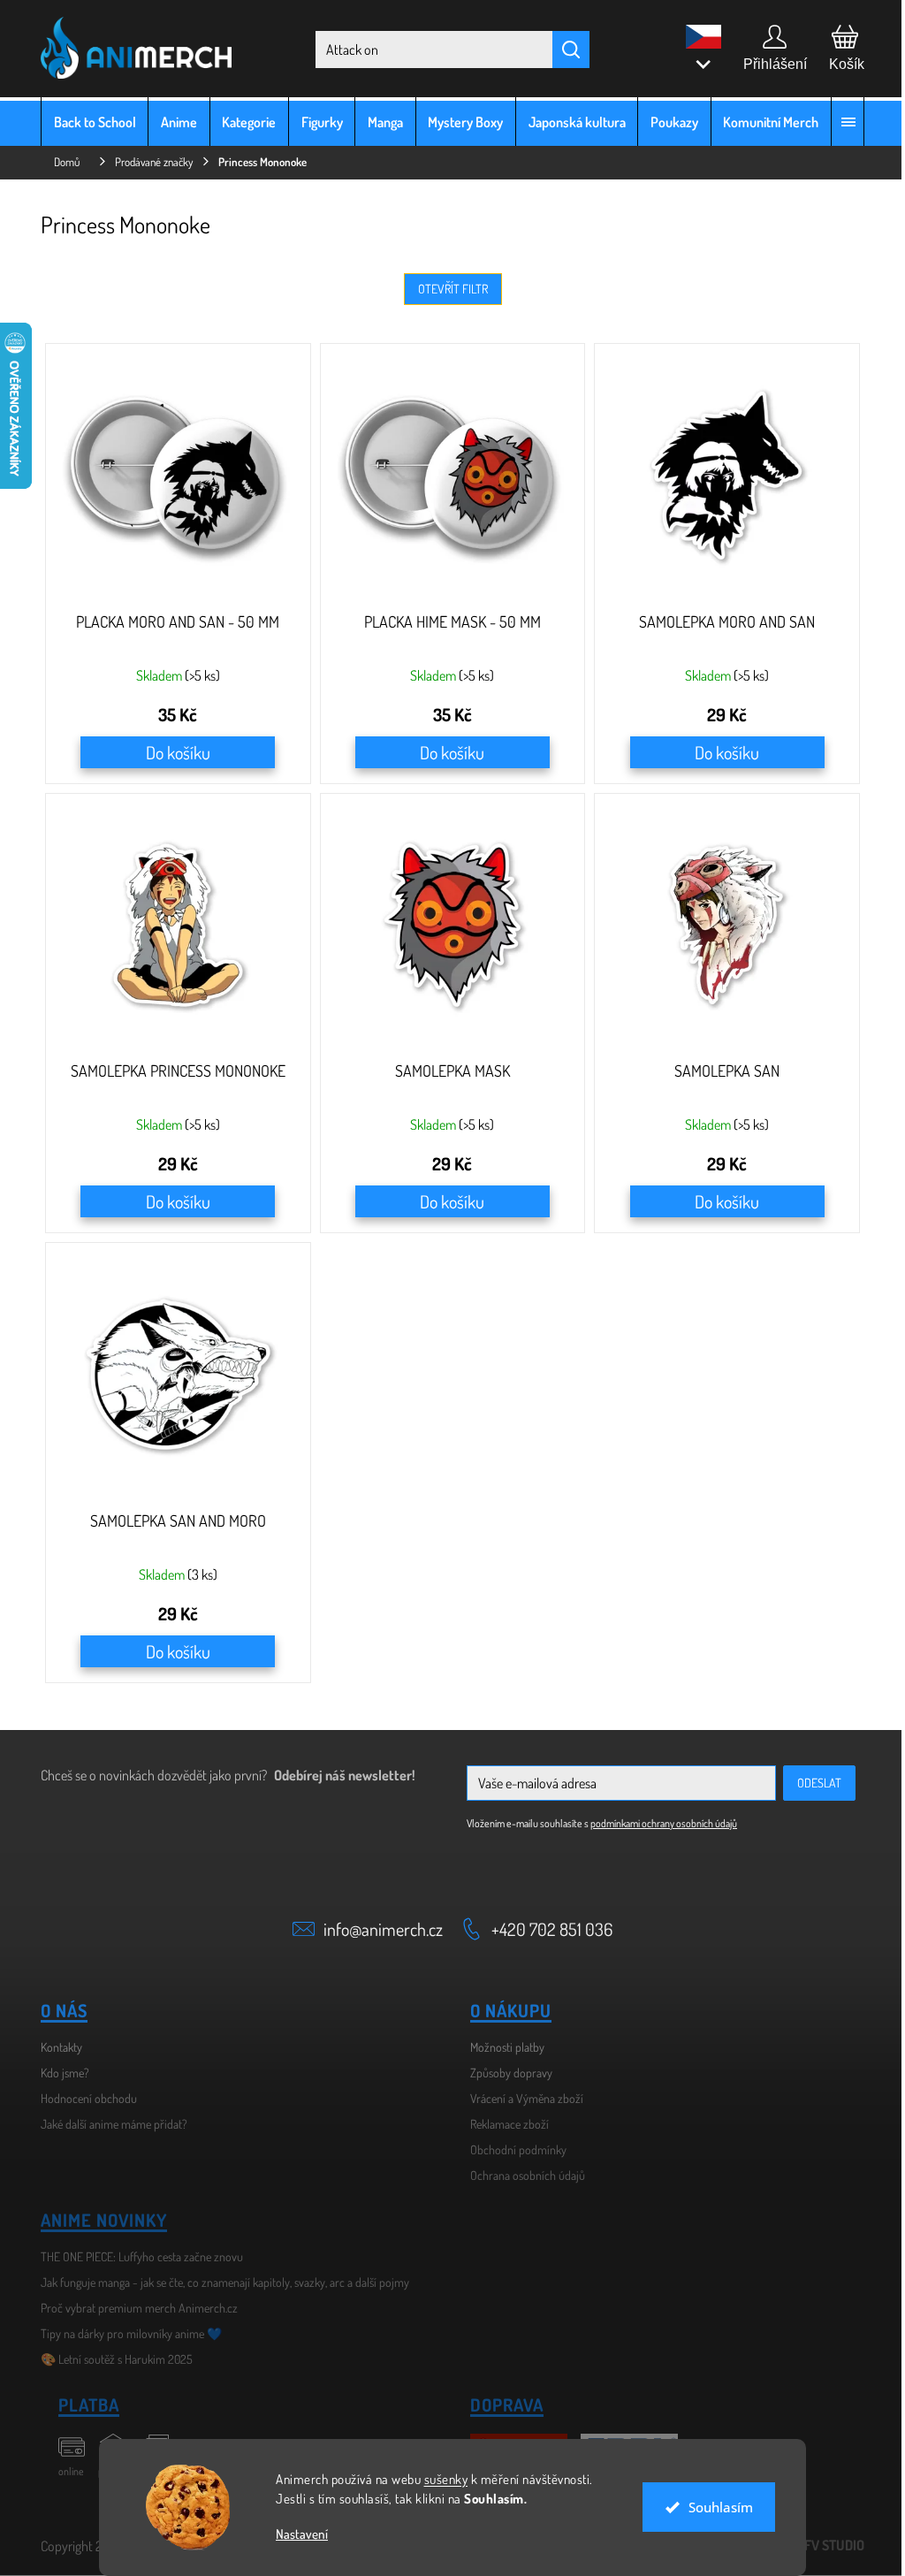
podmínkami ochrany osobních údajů (658, 1823)
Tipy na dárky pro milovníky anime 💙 (125, 2333)
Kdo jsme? (59, 2073)
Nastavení (296, 2534)
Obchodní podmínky (512, 2149)
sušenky (439, 2479)
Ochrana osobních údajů (521, 2175)
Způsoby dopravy (505, 2073)
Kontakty (55, 2047)
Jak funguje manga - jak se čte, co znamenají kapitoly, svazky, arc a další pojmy (219, 2282)
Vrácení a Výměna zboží (521, 2098)
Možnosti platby (501, 2047)
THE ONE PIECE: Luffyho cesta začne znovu (136, 2256)
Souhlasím (714, 2507)
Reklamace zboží (503, 2124)
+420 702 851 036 (546, 1929)
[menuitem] (88, 122)
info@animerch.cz (377, 1929)
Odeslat (813, 1783)
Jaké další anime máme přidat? (108, 2124)
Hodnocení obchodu (83, 2098)
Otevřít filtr (446, 289)
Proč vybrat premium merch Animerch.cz (133, 2308)
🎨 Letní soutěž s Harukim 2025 (110, 2359)
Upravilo (805, 2545)
